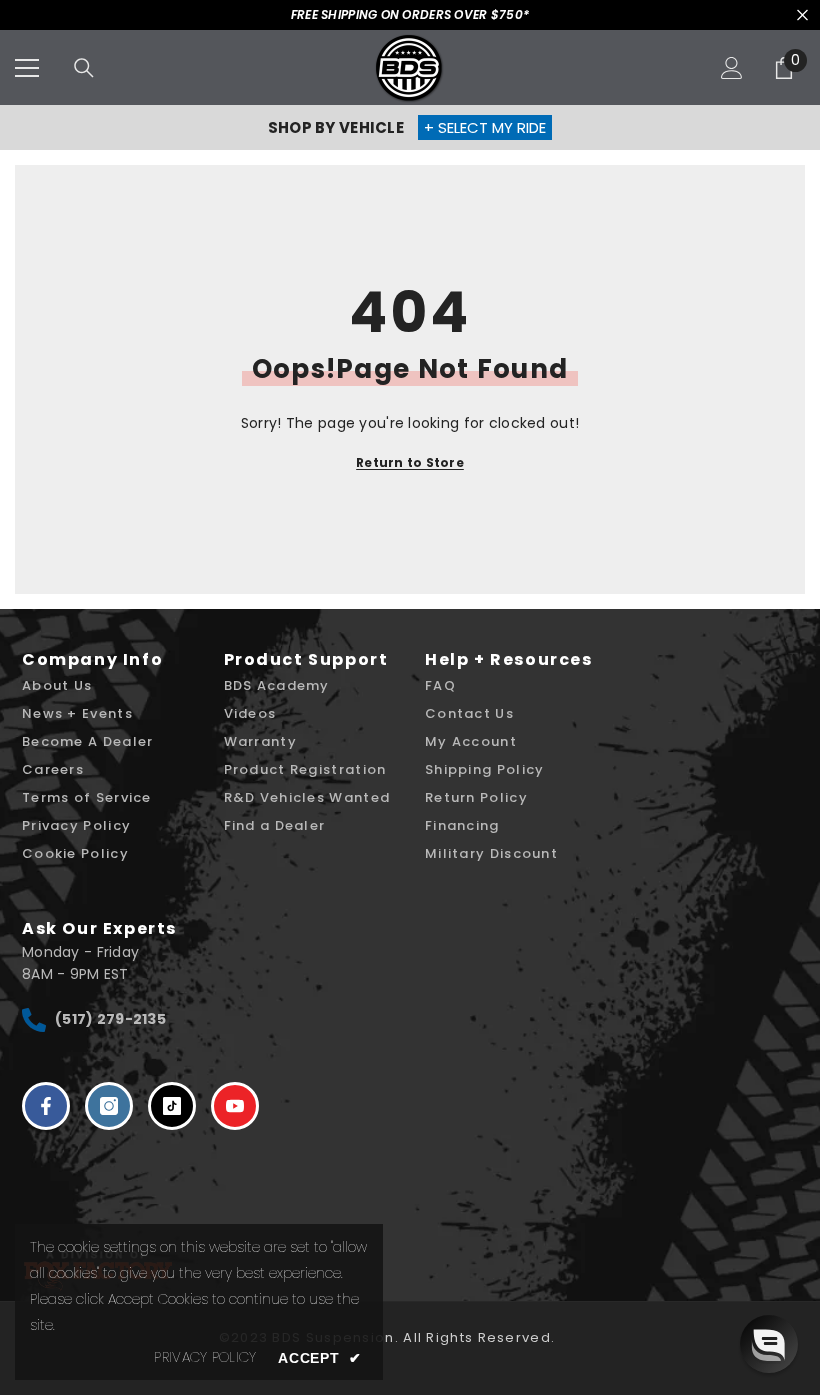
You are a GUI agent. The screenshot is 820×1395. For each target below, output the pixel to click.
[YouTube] (235, 1106)
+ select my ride (485, 127)
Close (802, 15)
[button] (769, 1344)
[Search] (84, 68)
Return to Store (410, 462)
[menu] (27, 68)
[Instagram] (109, 1106)
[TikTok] (172, 1106)
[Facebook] (46, 1106)
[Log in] (732, 68)
